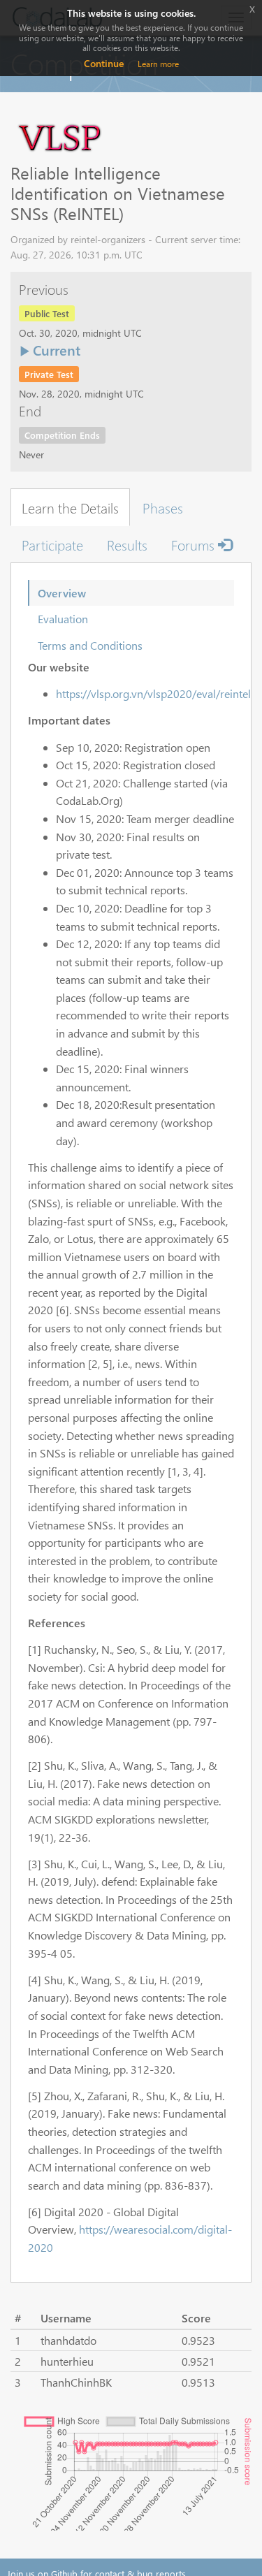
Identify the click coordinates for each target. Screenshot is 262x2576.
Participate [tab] (52, 544)
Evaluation (63, 619)
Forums (195, 544)
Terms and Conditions (90, 645)
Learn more (158, 64)
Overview (62, 593)
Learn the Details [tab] (70, 507)
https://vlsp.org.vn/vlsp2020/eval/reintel (153, 693)
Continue (104, 63)
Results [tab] (127, 544)
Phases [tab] (163, 507)
